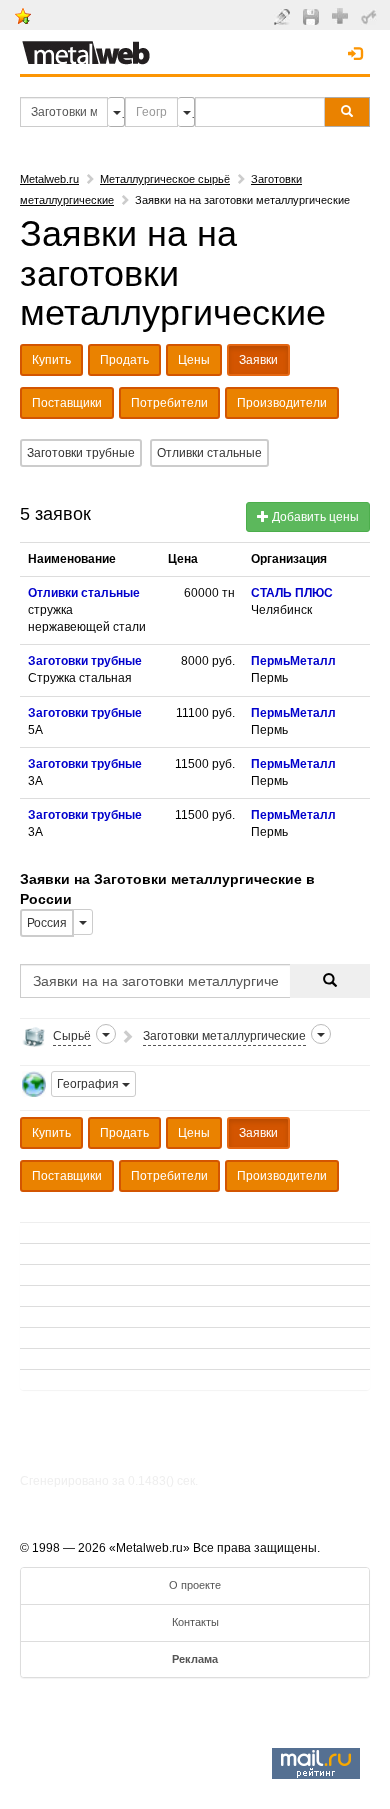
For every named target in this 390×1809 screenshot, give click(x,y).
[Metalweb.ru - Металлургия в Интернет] (86, 47)
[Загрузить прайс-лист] (313, 16)
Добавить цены (314, 517)
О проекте (195, 1585)
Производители (282, 403)
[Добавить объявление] (284, 16)
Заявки (258, 360)
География (89, 1084)
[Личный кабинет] (371, 16)
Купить (51, 360)
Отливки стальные (209, 453)
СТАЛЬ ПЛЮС (292, 593)
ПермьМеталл (293, 661)
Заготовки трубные (81, 453)
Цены (194, 360)
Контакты (195, 1622)
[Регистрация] (342, 15)
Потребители (169, 403)
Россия (47, 923)
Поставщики (67, 403)
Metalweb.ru (49, 179)
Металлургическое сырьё (165, 179)
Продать (124, 360)
